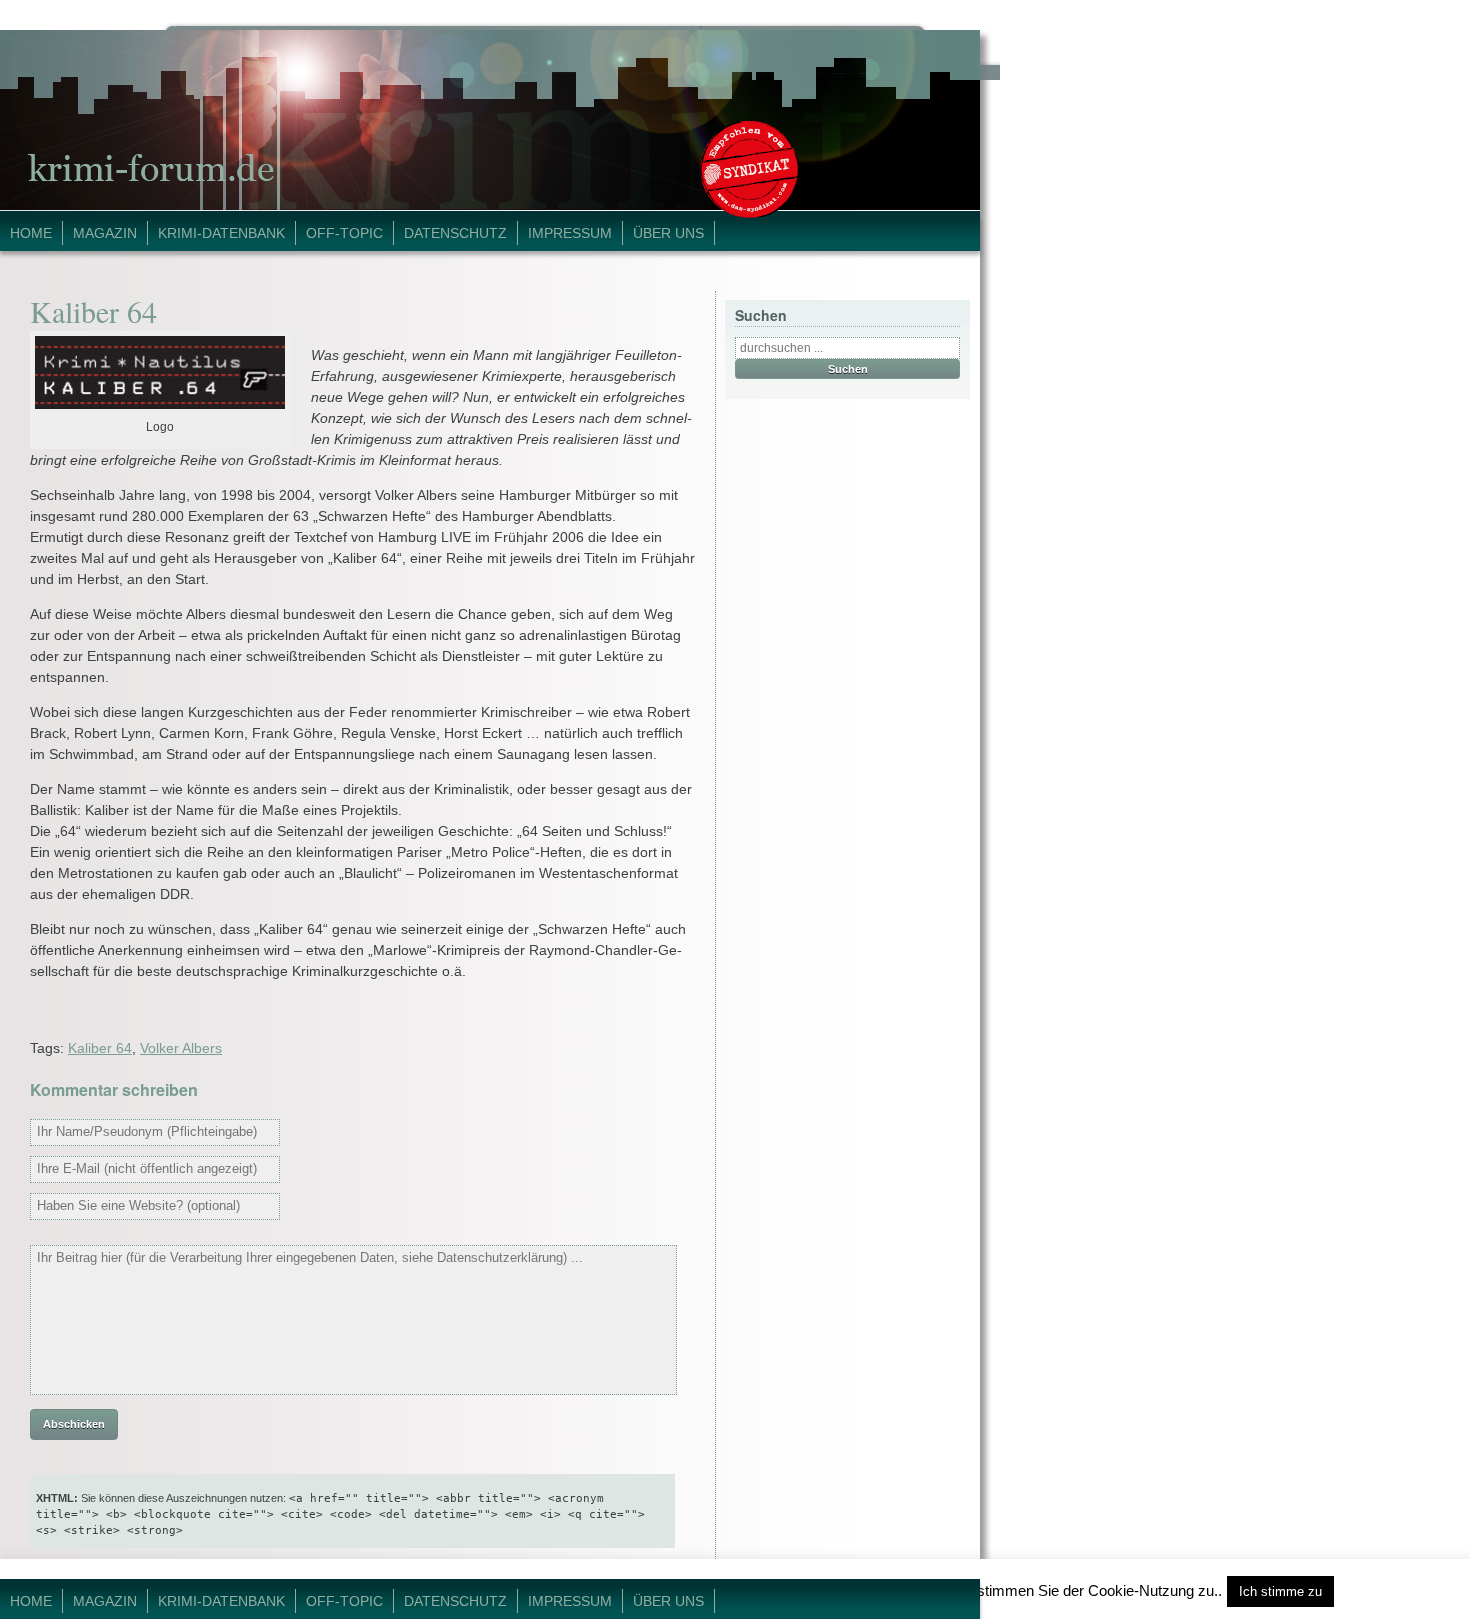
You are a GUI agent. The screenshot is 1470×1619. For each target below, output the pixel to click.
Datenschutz (455, 233)
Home (31, 233)
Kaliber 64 (100, 1048)
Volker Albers (181, 1048)
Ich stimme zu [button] (1280, 1591)
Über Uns (668, 233)
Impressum (570, 233)
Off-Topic (344, 233)
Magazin (105, 233)
